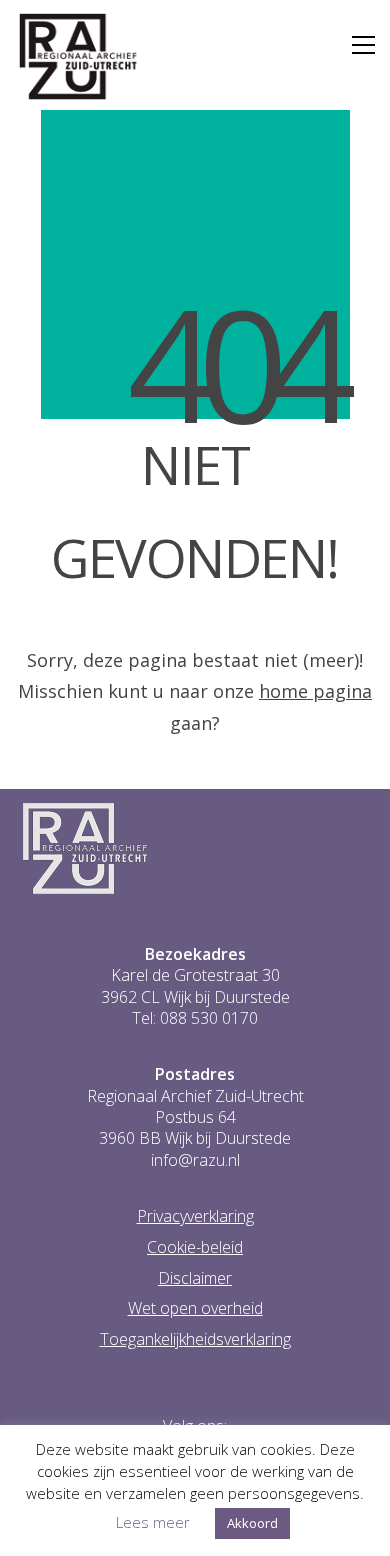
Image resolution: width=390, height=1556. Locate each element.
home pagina (315, 691)
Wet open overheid (195, 1308)
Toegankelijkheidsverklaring (195, 1339)
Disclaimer (195, 1278)
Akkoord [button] (252, 1523)
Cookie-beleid (195, 1247)
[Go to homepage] (78, 57)
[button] (363, 45)
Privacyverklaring (195, 1216)
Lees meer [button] (153, 1522)
